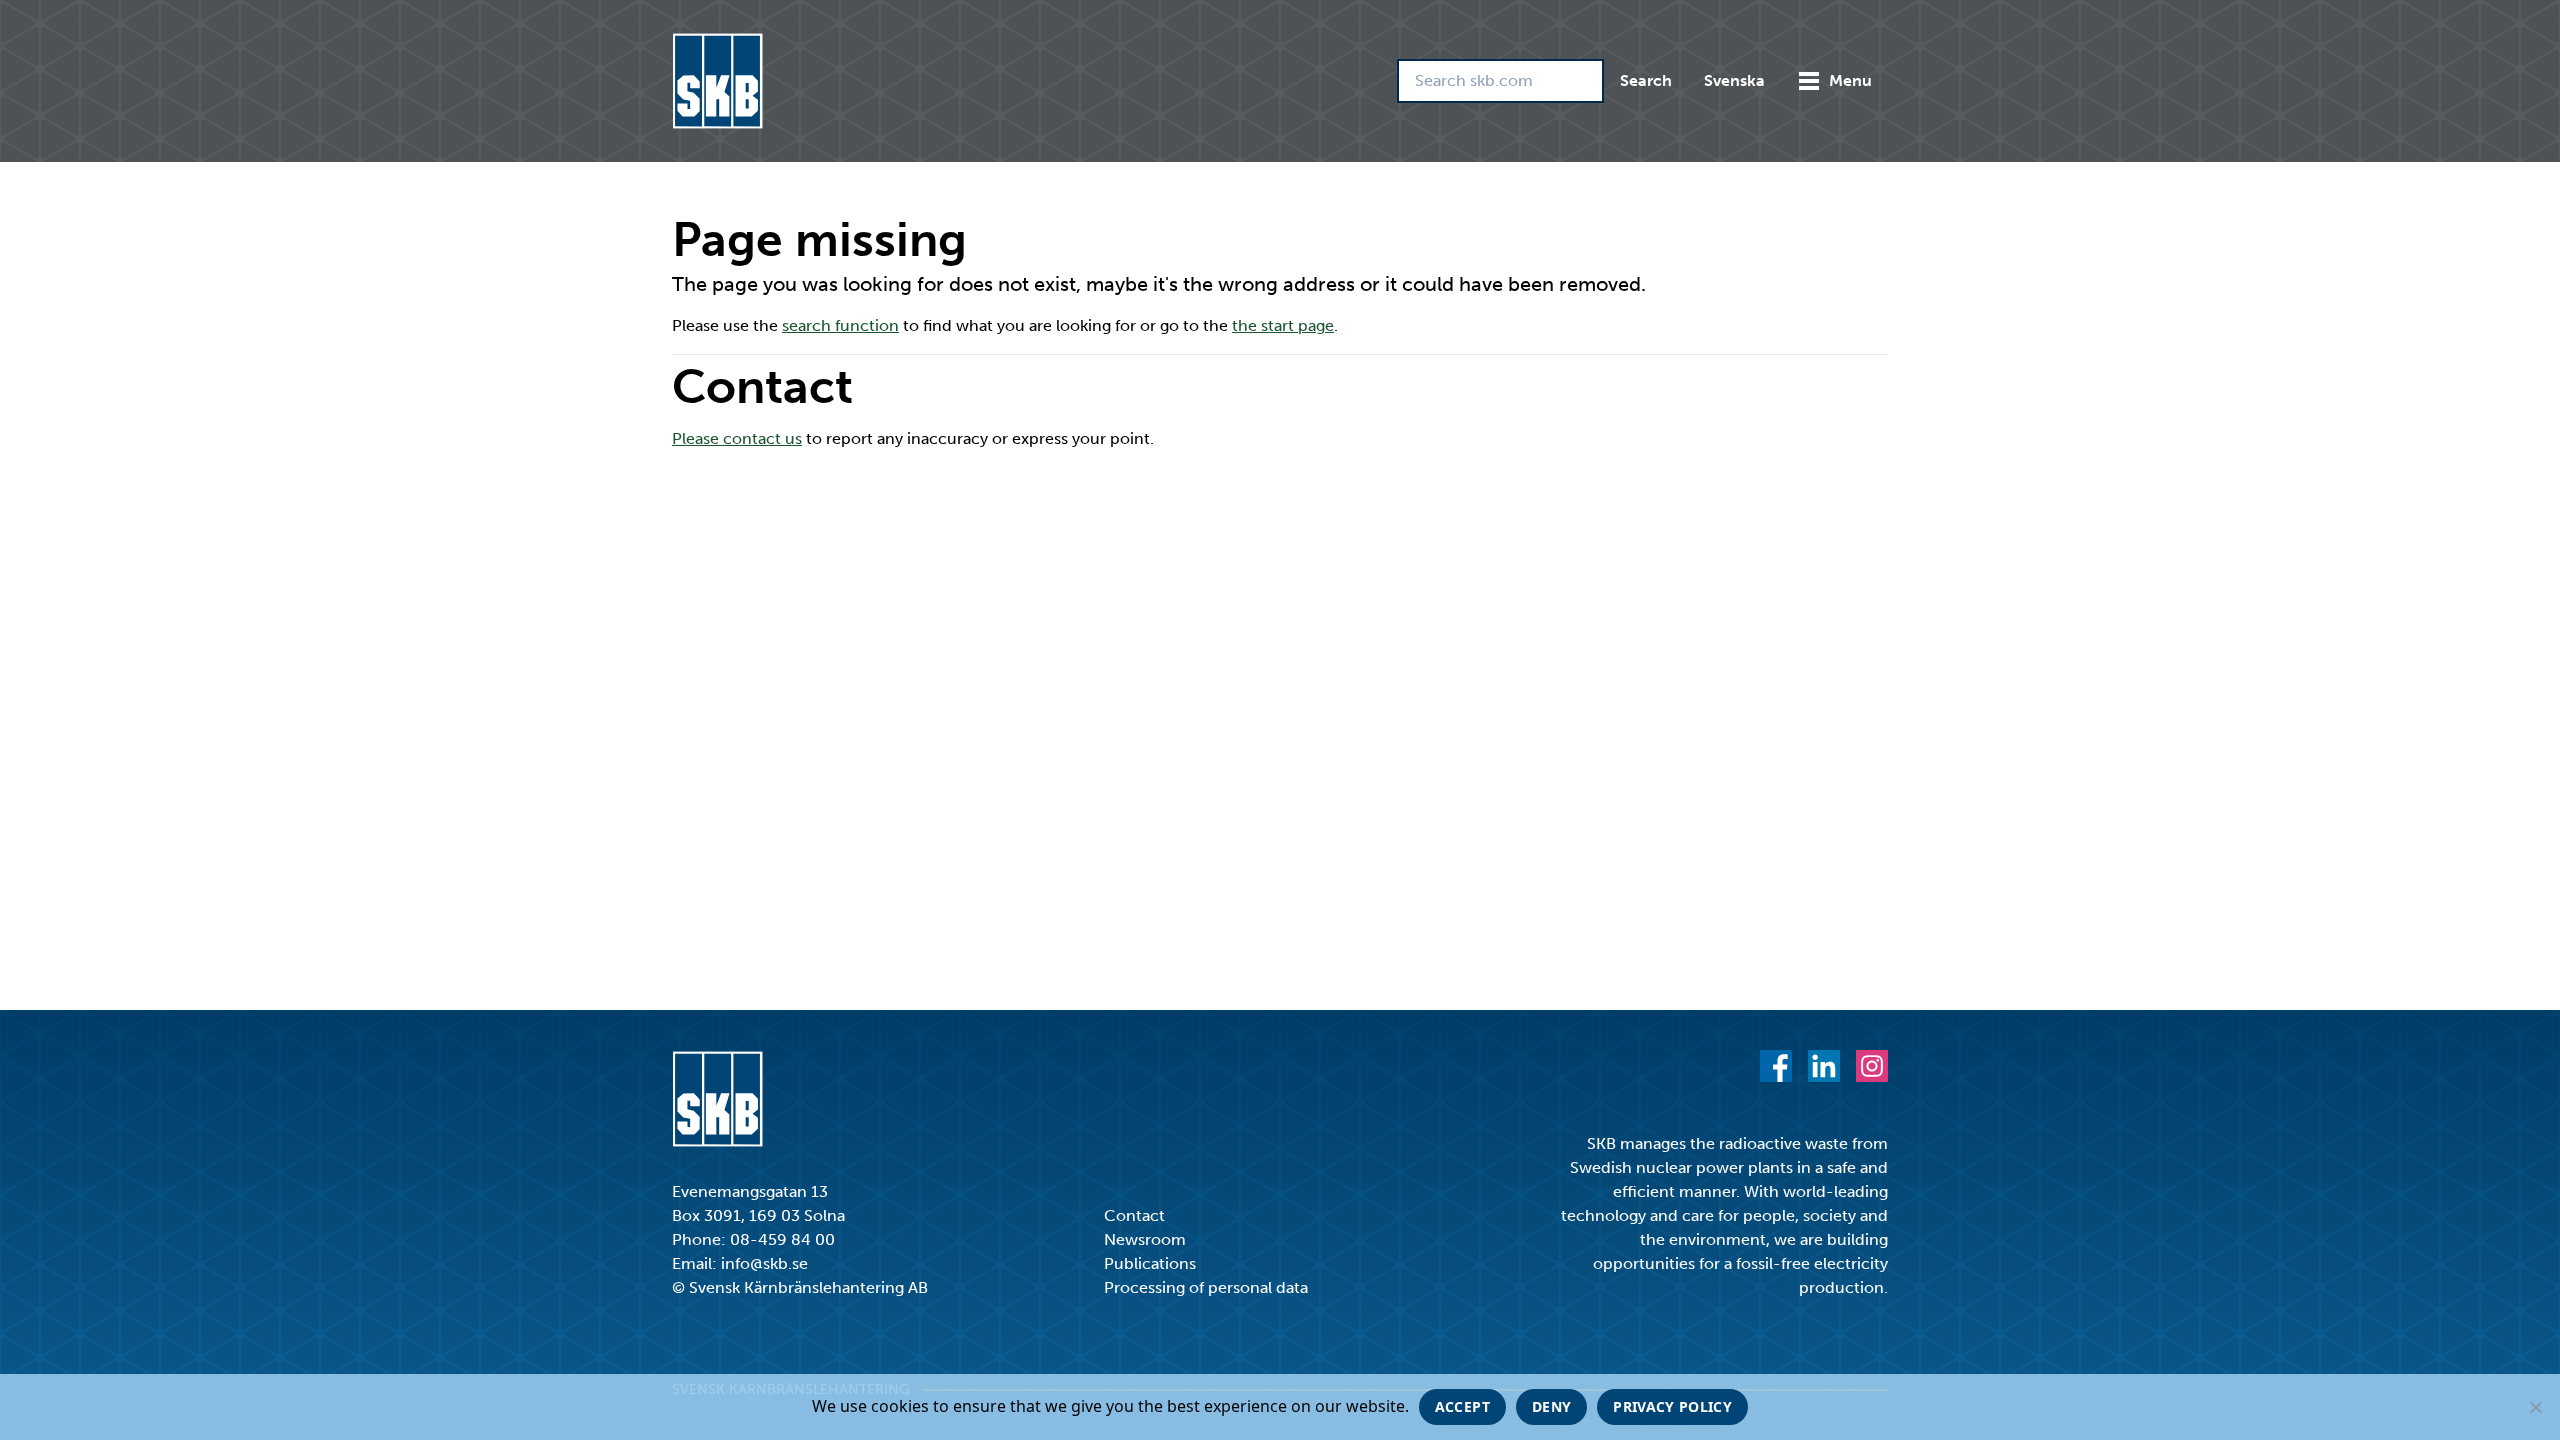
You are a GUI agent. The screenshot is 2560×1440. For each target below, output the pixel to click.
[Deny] (2535, 1407)
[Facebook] (1776, 1066)
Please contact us (737, 438)
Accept (1462, 1406)
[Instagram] (1872, 1066)
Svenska (1734, 80)
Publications (1150, 1263)
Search (1646, 80)
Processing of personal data (1206, 1287)
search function (840, 325)
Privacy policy (1672, 1406)
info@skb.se (764, 1263)
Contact (1134, 1215)
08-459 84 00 (782, 1239)
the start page (1283, 325)
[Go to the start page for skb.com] (717, 81)
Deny (1551, 1406)
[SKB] (717, 1099)
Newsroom (1145, 1239)
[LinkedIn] (1824, 1066)
